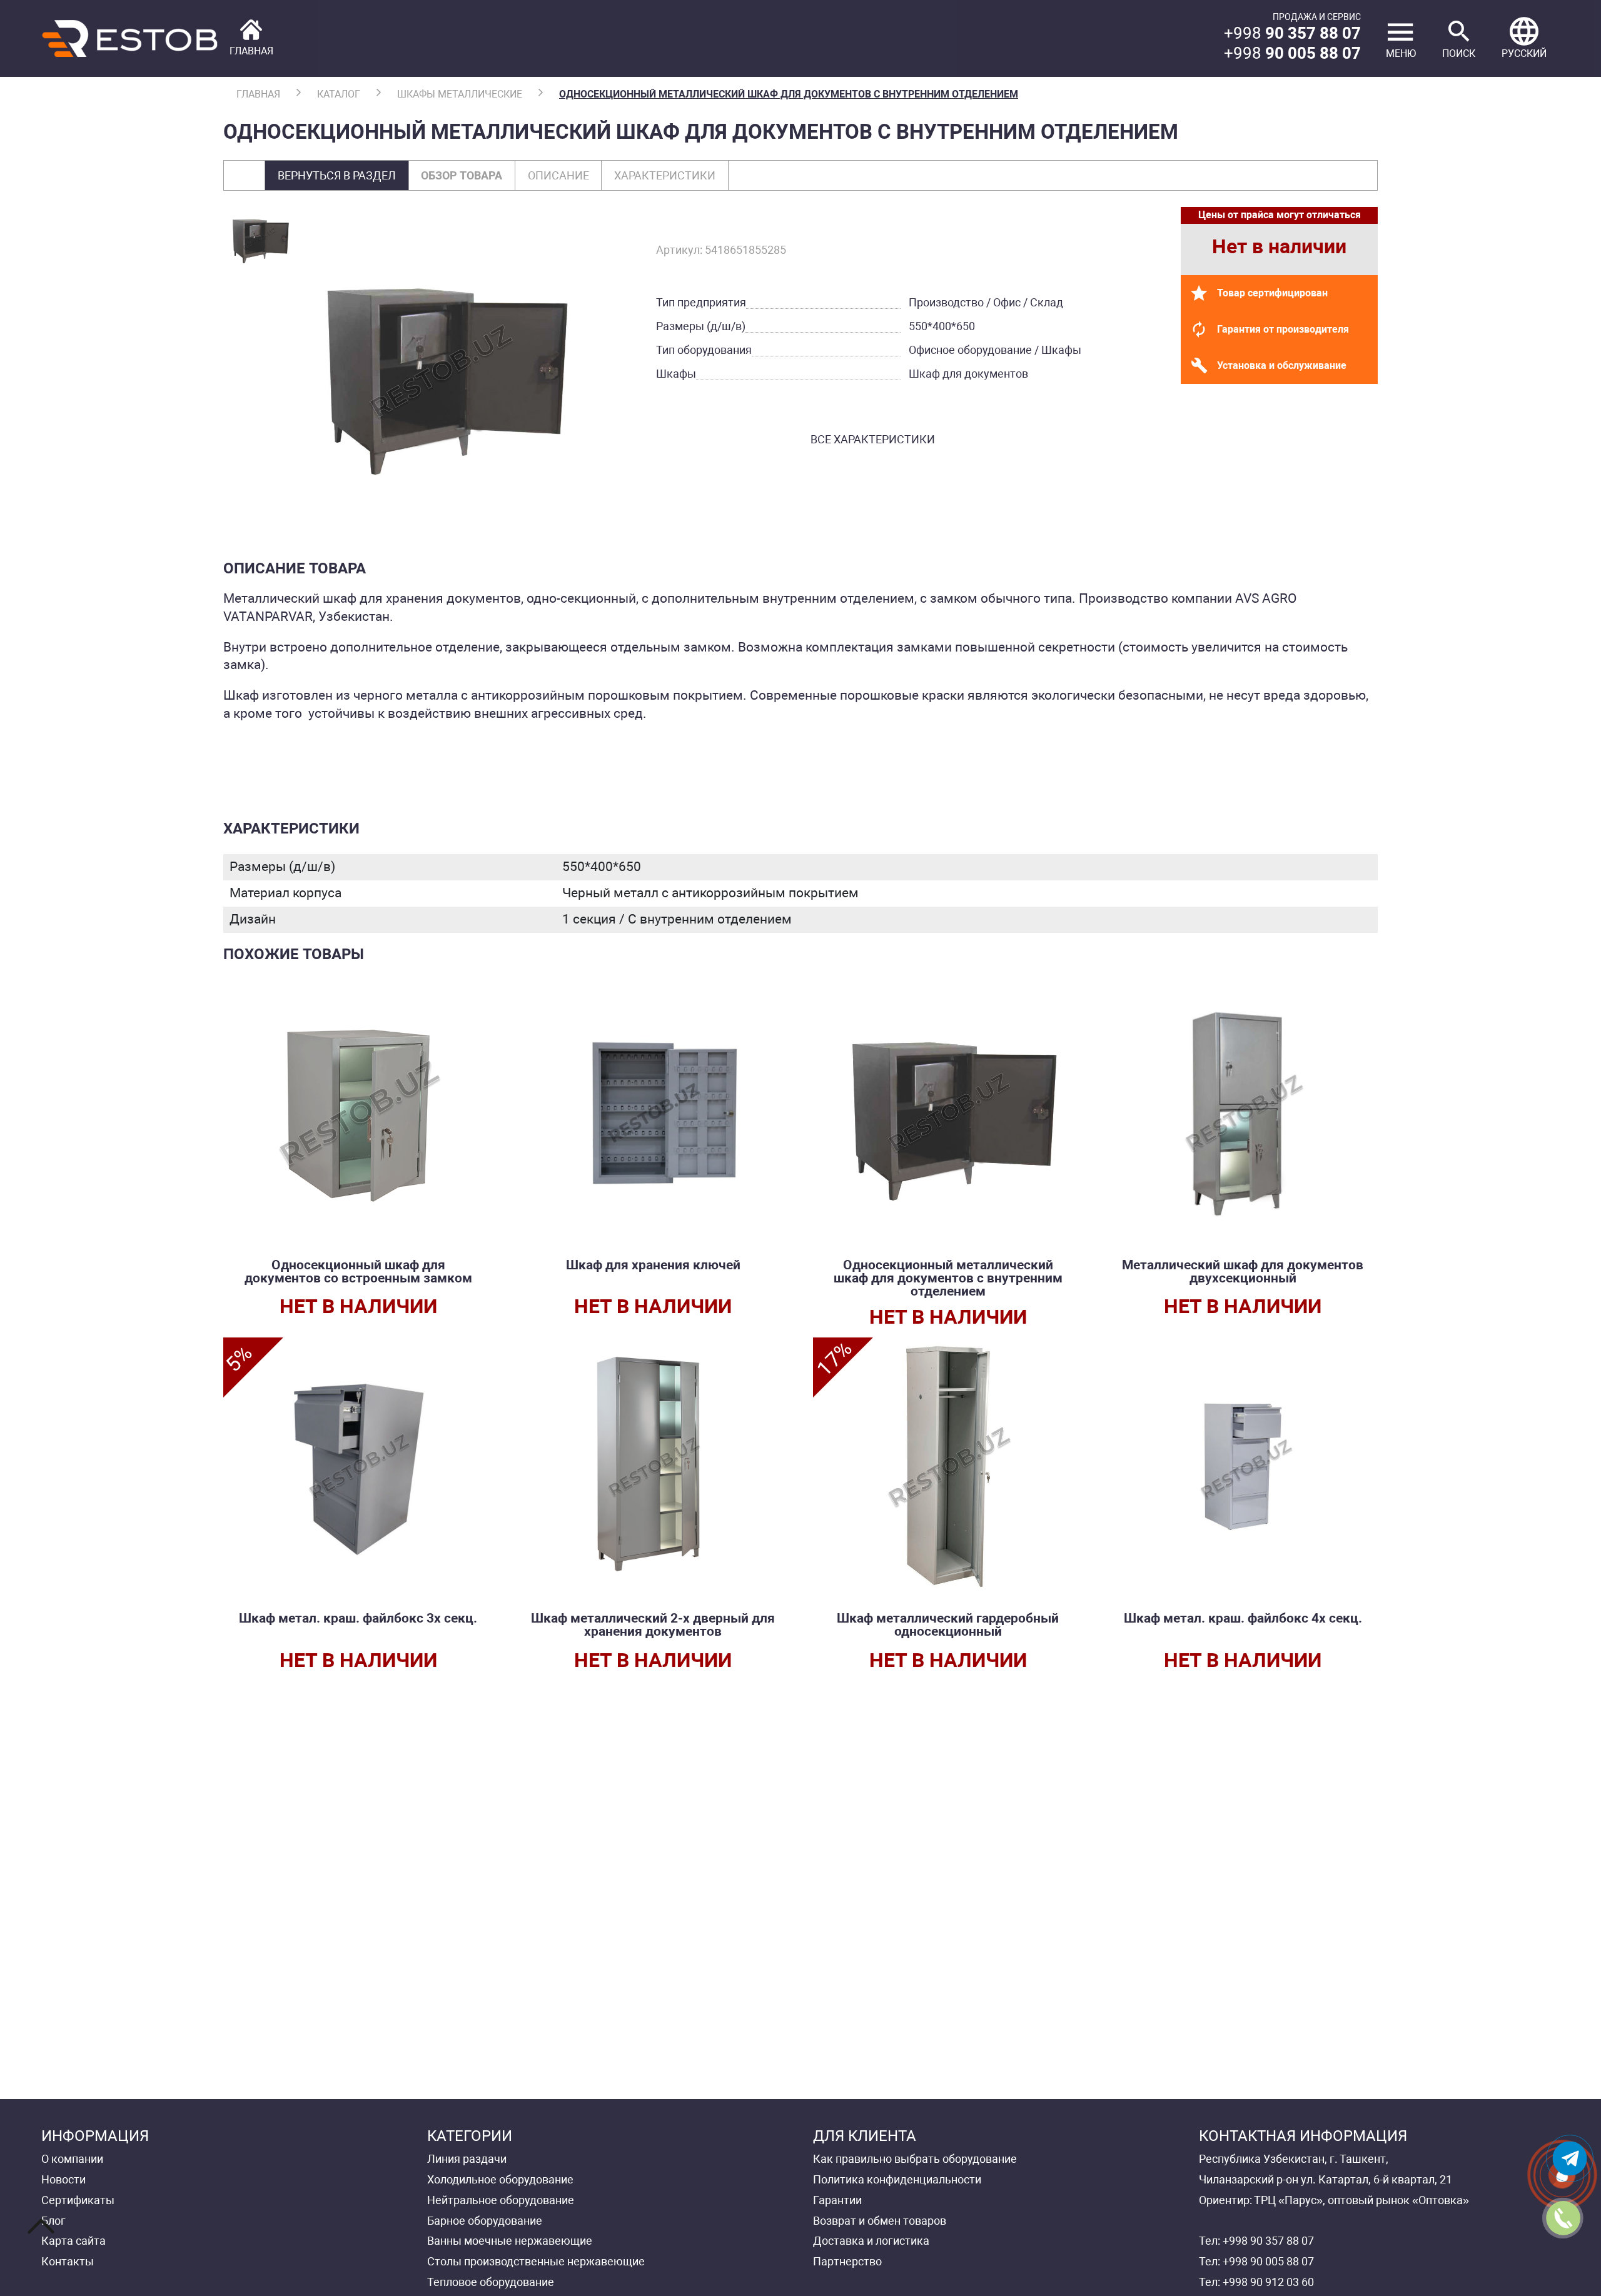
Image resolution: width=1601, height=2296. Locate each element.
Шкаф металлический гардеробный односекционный (948, 1625)
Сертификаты (78, 2200)
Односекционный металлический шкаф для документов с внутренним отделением (789, 94)
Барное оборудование (485, 2221)
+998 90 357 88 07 (1268, 2241)
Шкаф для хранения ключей (653, 1265)
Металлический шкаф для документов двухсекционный (1243, 1271)
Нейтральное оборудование (501, 2200)
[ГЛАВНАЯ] (157, 38)
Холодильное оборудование (500, 2179)
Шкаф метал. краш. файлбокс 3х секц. (358, 1618)
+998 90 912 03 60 (1268, 2282)
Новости (63, 2179)
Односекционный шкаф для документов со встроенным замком (358, 1271)
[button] (1524, 38)
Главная (258, 94)
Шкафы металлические (460, 94)
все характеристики (873, 439)
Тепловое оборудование (491, 2282)
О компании (72, 2159)
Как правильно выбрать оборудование (915, 2159)
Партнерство (847, 2261)
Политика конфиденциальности (897, 2179)
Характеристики (665, 175)
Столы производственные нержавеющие (536, 2261)
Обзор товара (462, 175)
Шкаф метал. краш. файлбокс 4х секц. (1243, 1618)
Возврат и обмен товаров (880, 2221)
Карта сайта (73, 2241)
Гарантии (837, 2200)
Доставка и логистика (871, 2241)
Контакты (68, 2261)
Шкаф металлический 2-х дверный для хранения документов (653, 1625)
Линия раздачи (467, 2159)
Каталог (339, 94)
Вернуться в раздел (337, 175)
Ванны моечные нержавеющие (510, 2241)
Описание (558, 175)
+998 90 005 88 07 (1268, 2261)
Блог (53, 2221)
